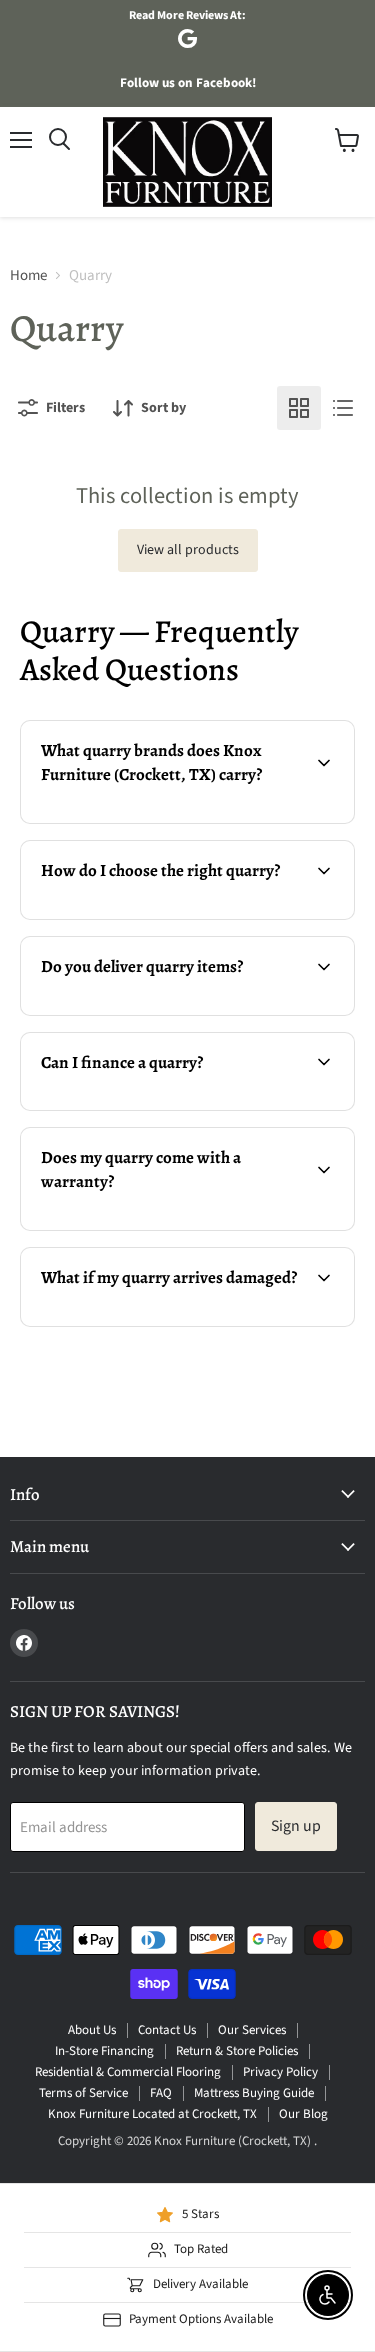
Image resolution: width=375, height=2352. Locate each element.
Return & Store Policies (237, 2051)
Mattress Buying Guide (254, 2093)
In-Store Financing (104, 2051)
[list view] (343, 408)
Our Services (252, 2030)
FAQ (161, 2093)
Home (28, 275)
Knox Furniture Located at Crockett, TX (152, 2114)
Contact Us (167, 2030)
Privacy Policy (280, 2072)
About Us (92, 2030)
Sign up (296, 1826)
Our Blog (303, 2114)
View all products (188, 550)
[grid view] (299, 408)
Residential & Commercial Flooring (128, 2072)
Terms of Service (83, 2093)
